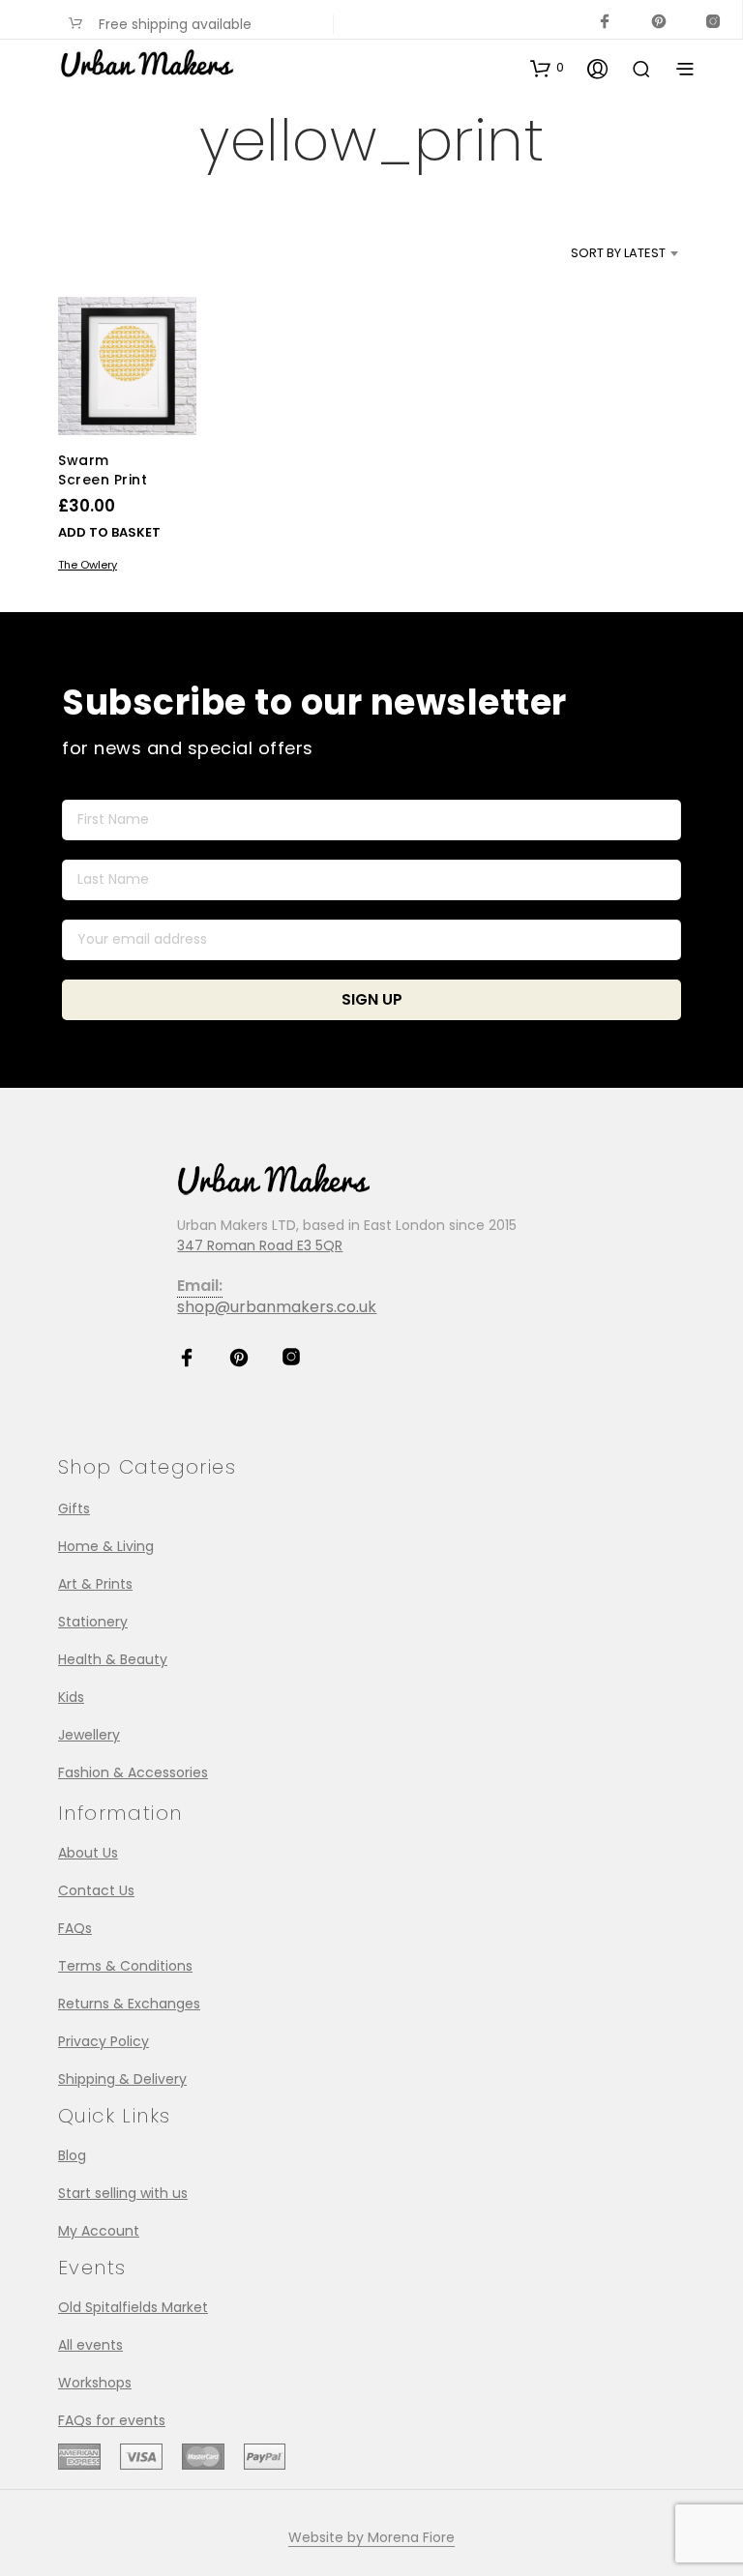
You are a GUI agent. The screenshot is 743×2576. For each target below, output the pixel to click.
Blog (72, 2155)
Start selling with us (123, 2193)
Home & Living (106, 1546)
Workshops (95, 2383)
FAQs (75, 1928)
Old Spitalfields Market (133, 2307)
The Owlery (88, 565)
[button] (547, 68)
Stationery (93, 1622)
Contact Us (96, 1890)
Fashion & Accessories (133, 1772)
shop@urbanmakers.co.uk (277, 1307)
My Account (99, 2231)
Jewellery (89, 1735)
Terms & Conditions (125, 1966)
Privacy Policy (104, 2041)
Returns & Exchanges (129, 2004)
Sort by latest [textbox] (618, 253)
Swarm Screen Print (103, 470)
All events (90, 2345)
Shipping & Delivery (122, 2079)
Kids (71, 1697)
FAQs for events (112, 2420)
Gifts (74, 1508)
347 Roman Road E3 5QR (260, 1245)
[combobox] (586, 253)
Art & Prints (95, 1584)
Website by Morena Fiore (371, 2538)
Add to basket (109, 532)
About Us (88, 1853)
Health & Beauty (113, 1659)
